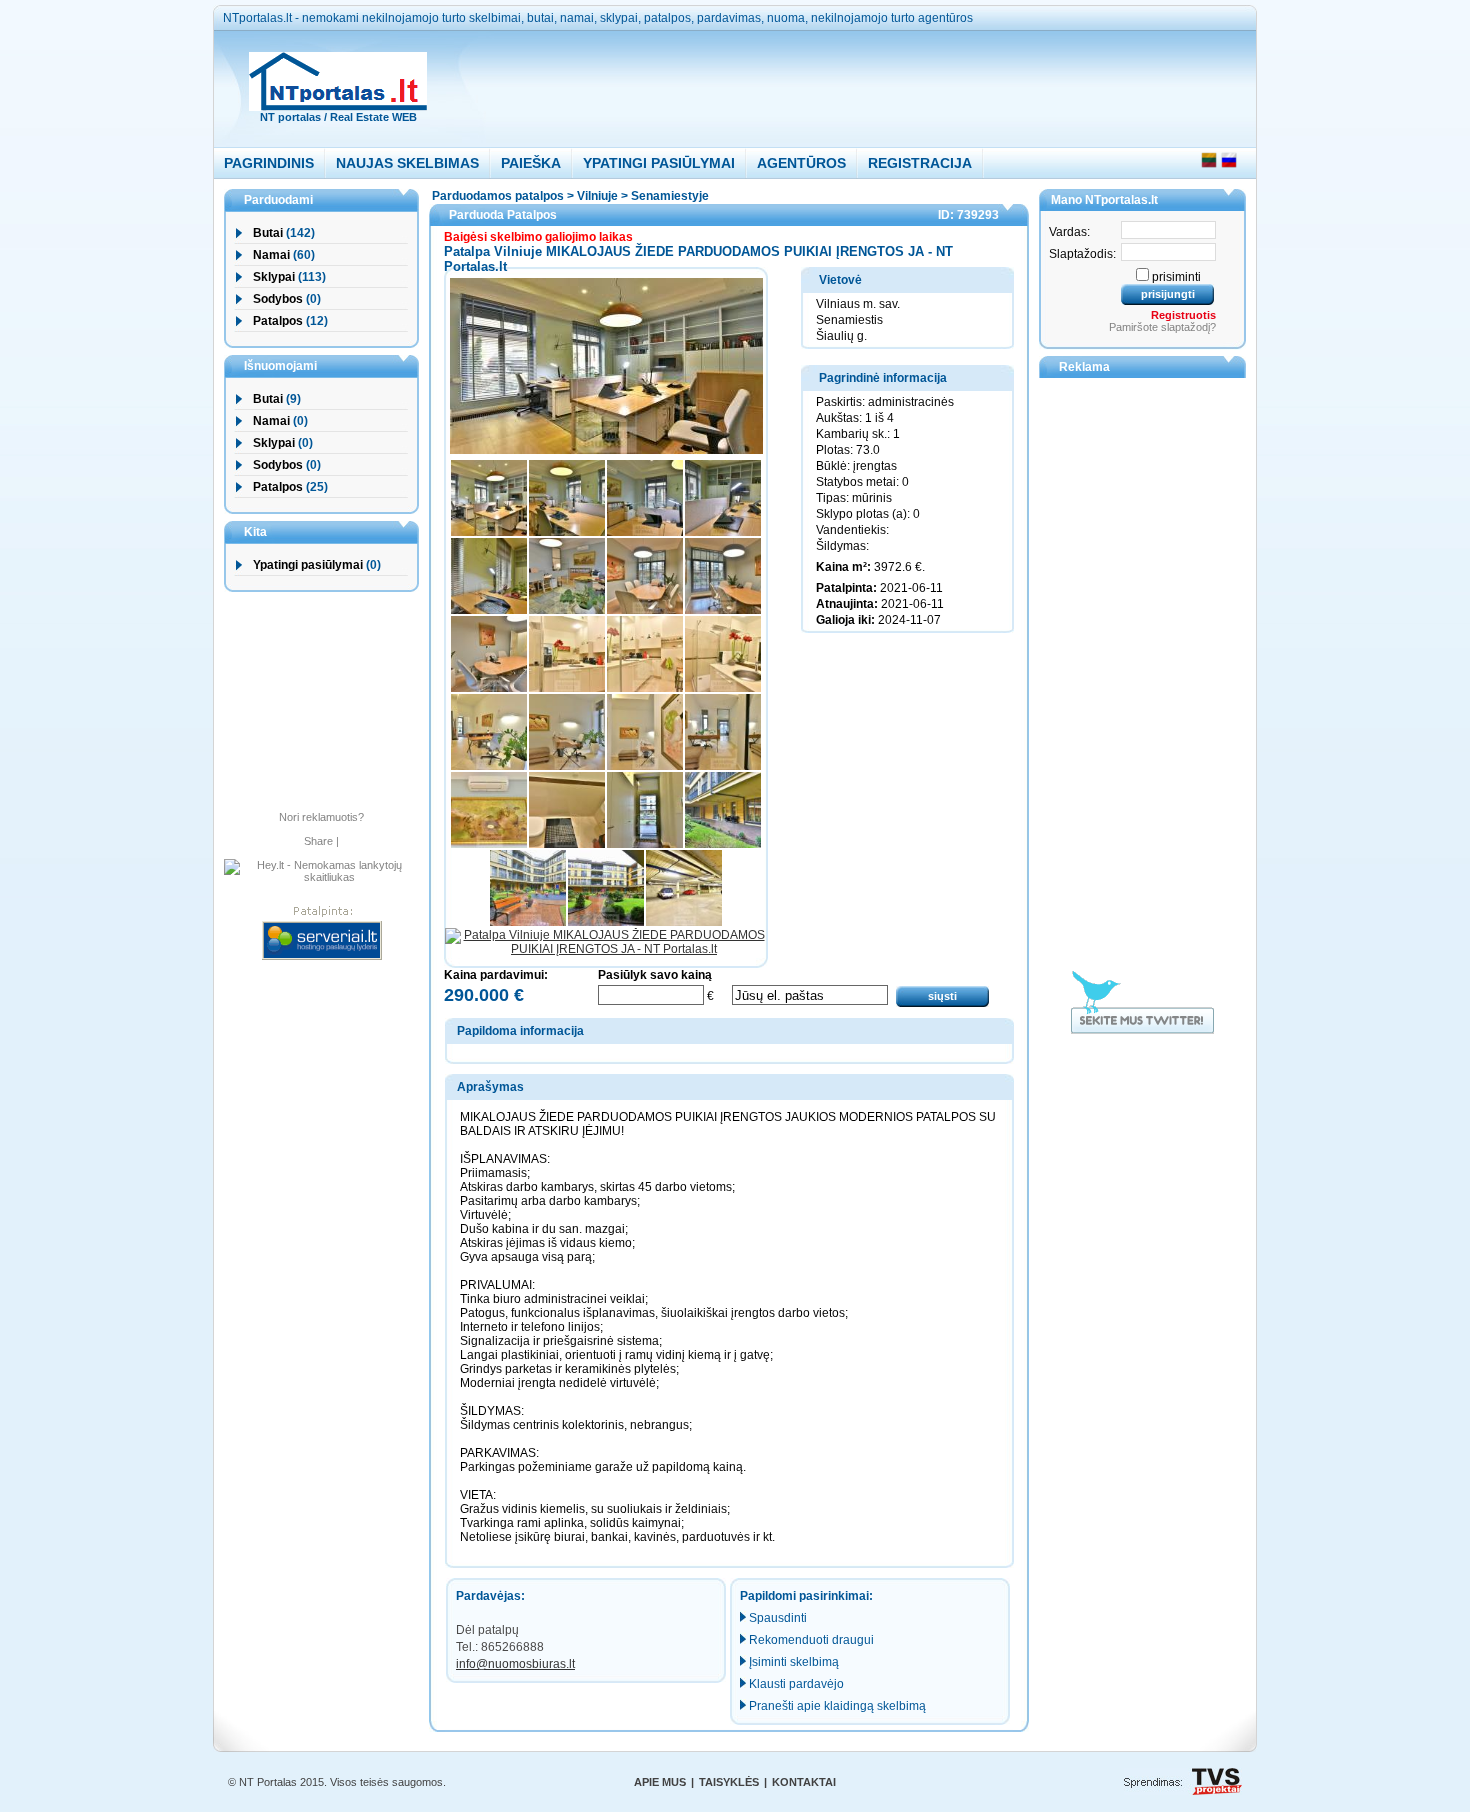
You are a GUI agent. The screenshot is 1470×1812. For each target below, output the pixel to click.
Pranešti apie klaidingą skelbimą (837, 1706)
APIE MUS (660, 1782)
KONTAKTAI (804, 1782)
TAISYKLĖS (729, 1782)
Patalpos (278, 321)
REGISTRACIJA (920, 163)
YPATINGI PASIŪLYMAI (659, 163)
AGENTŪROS (801, 163)
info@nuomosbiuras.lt (515, 1664)
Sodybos (278, 299)
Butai (268, 233)
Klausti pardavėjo (796, 1684)
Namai (271, 255)
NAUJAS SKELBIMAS (407, 163)
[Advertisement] (827, 84)
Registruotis (1183, 315)
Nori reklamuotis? (321, 817)
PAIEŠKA (531, 163)
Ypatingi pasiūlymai (308, 565)
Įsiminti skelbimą (794, 1662)
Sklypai (274, 277)
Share (318, 841)
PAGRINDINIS (269, 163)
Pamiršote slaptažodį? (1162, 327)
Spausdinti (778, 1618)
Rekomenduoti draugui (811, 1640)
